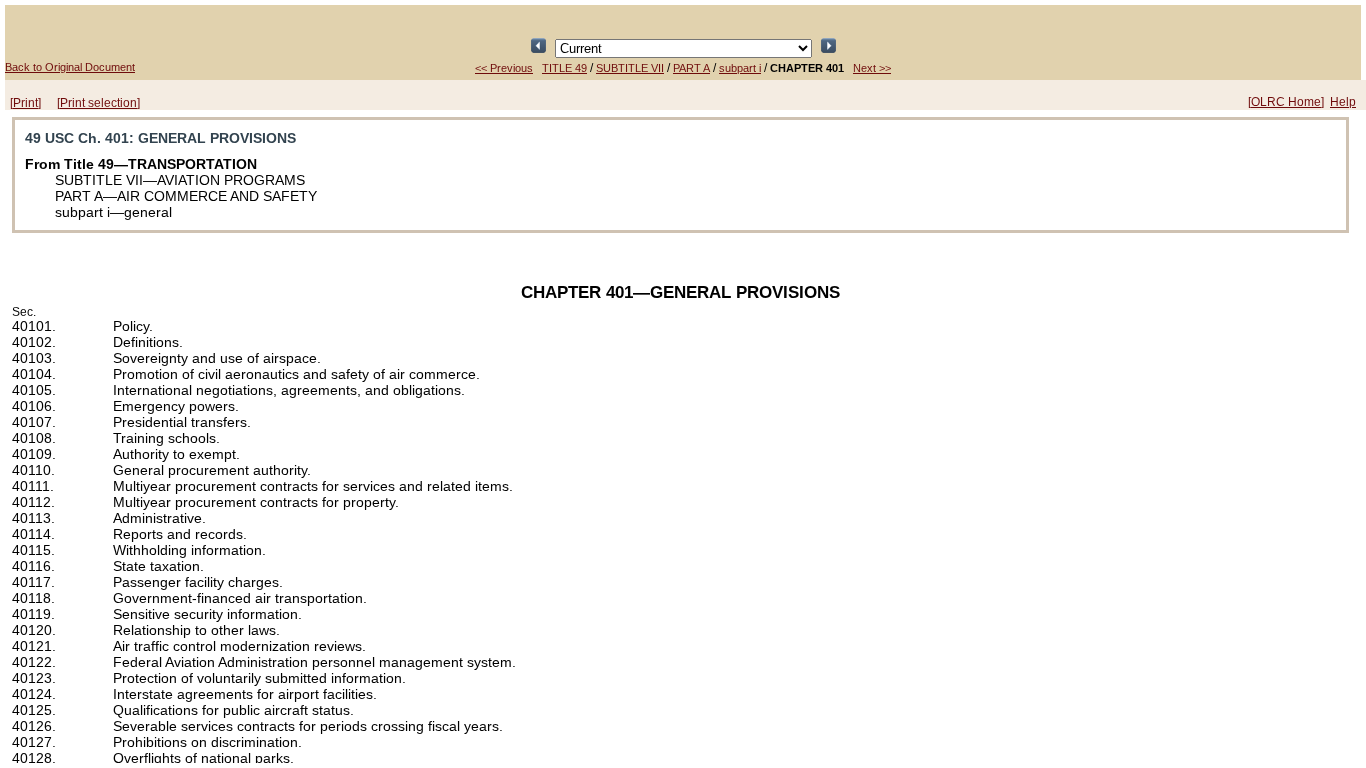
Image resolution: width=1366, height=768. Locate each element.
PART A (691, 68)
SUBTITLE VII (630, 68)
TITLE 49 (564, 68)
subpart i (740, 68)
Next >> (872, 68)
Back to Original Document (70, 67)
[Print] (25, 103)
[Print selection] (98, 103)
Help (1343, 102)
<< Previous (504, 68)
